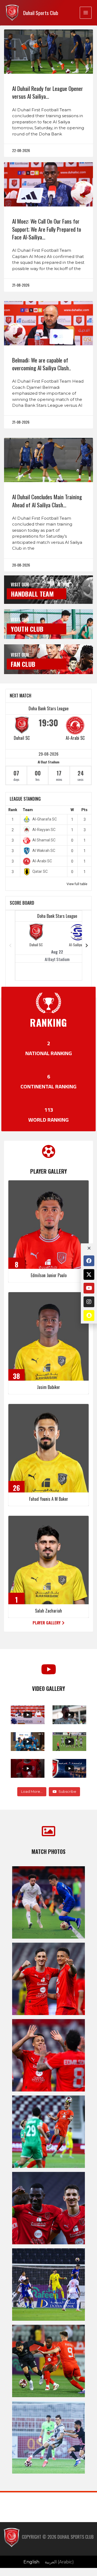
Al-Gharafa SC (45, 819)
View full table (77, 884)
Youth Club (27, 629)
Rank (13, 810)
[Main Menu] (86, 13)
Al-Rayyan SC (44, 830)
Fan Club (23, 664)
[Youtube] (89, 1288)
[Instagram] (89, 1302)
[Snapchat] (89, 1315)
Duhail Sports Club (41, 13)
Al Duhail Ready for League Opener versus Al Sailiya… (48, 92)
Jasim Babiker (48, 1387)
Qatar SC (40, 871)
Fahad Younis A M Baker (49, 1499)
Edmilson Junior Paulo (49, 1275)
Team (28, 810)
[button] (48, 1623)
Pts (84, 810)
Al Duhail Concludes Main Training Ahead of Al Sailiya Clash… (47, 501)
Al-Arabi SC (75, 738)
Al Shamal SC (44, 840)
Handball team (32, 594)
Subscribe (67, 1791)
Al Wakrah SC (44, 851)
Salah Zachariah (48, 1611)
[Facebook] (89, 1261)
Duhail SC (22, 738)
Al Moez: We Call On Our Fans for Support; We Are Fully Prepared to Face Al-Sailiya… (47, 229)
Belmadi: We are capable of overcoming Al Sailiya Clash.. (41, 364)
